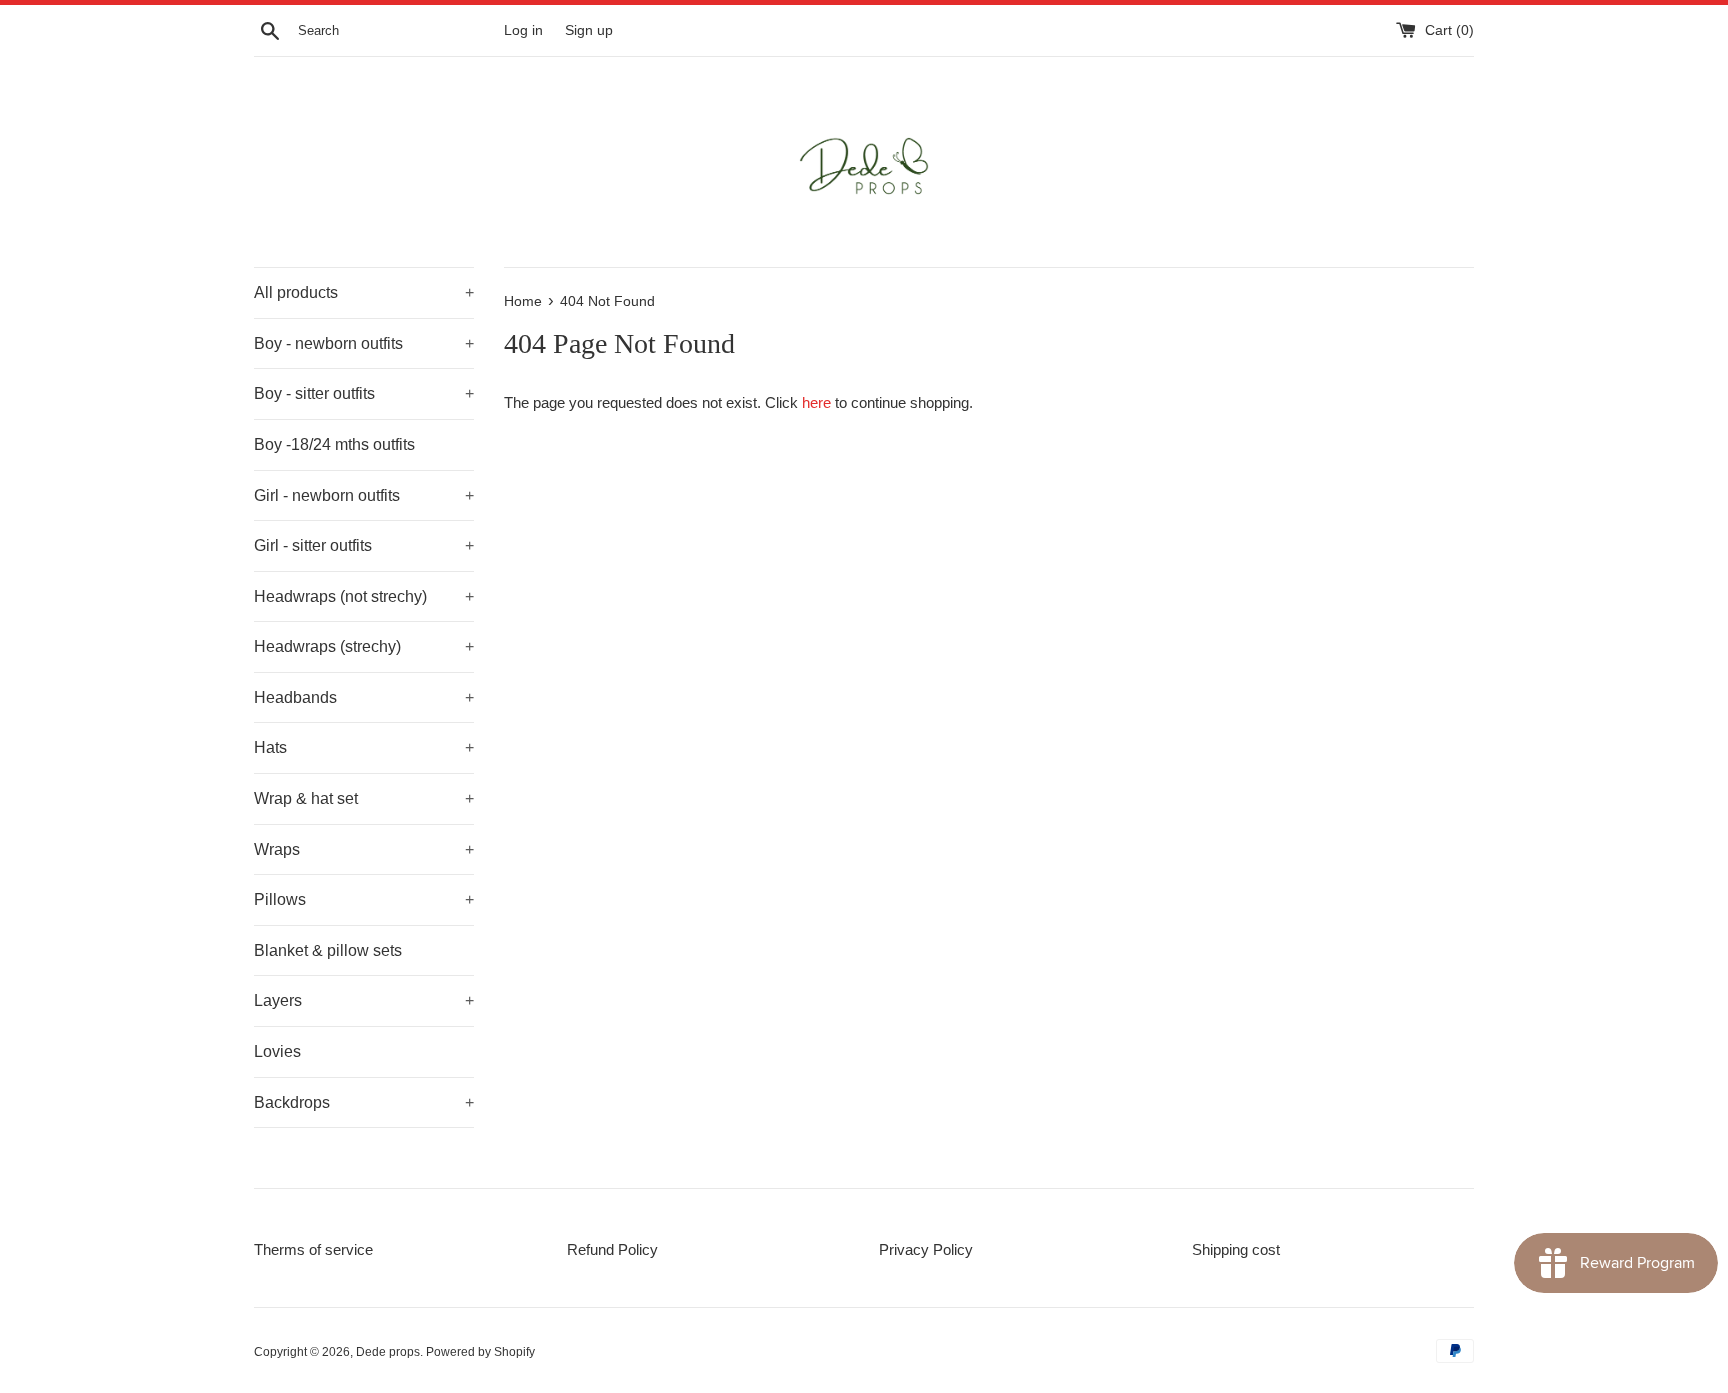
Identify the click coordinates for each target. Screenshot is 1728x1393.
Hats (364, 747)
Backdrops (364, 1102)
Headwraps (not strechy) (364, 596)
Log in (523, 30)
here (816, 402)
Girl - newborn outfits (364, 495)
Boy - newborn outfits (364, 343)
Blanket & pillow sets (328, 950)
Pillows (364, 899)
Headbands (364, 697)
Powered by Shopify (480, 1352)
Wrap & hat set (364, 798)
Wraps (364, 849)
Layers (364, 1000)
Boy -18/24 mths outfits (334, 444)
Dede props (388, 1352)
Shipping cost (1236, 1249)
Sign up (589, 30)
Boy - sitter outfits (364, 393)
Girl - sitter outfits (364, 545)
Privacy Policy (926, 1249)
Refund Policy (612, 1249)
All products (364, 292)
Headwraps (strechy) (364, 646)
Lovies (277, 1051)
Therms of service (313, 1249)
